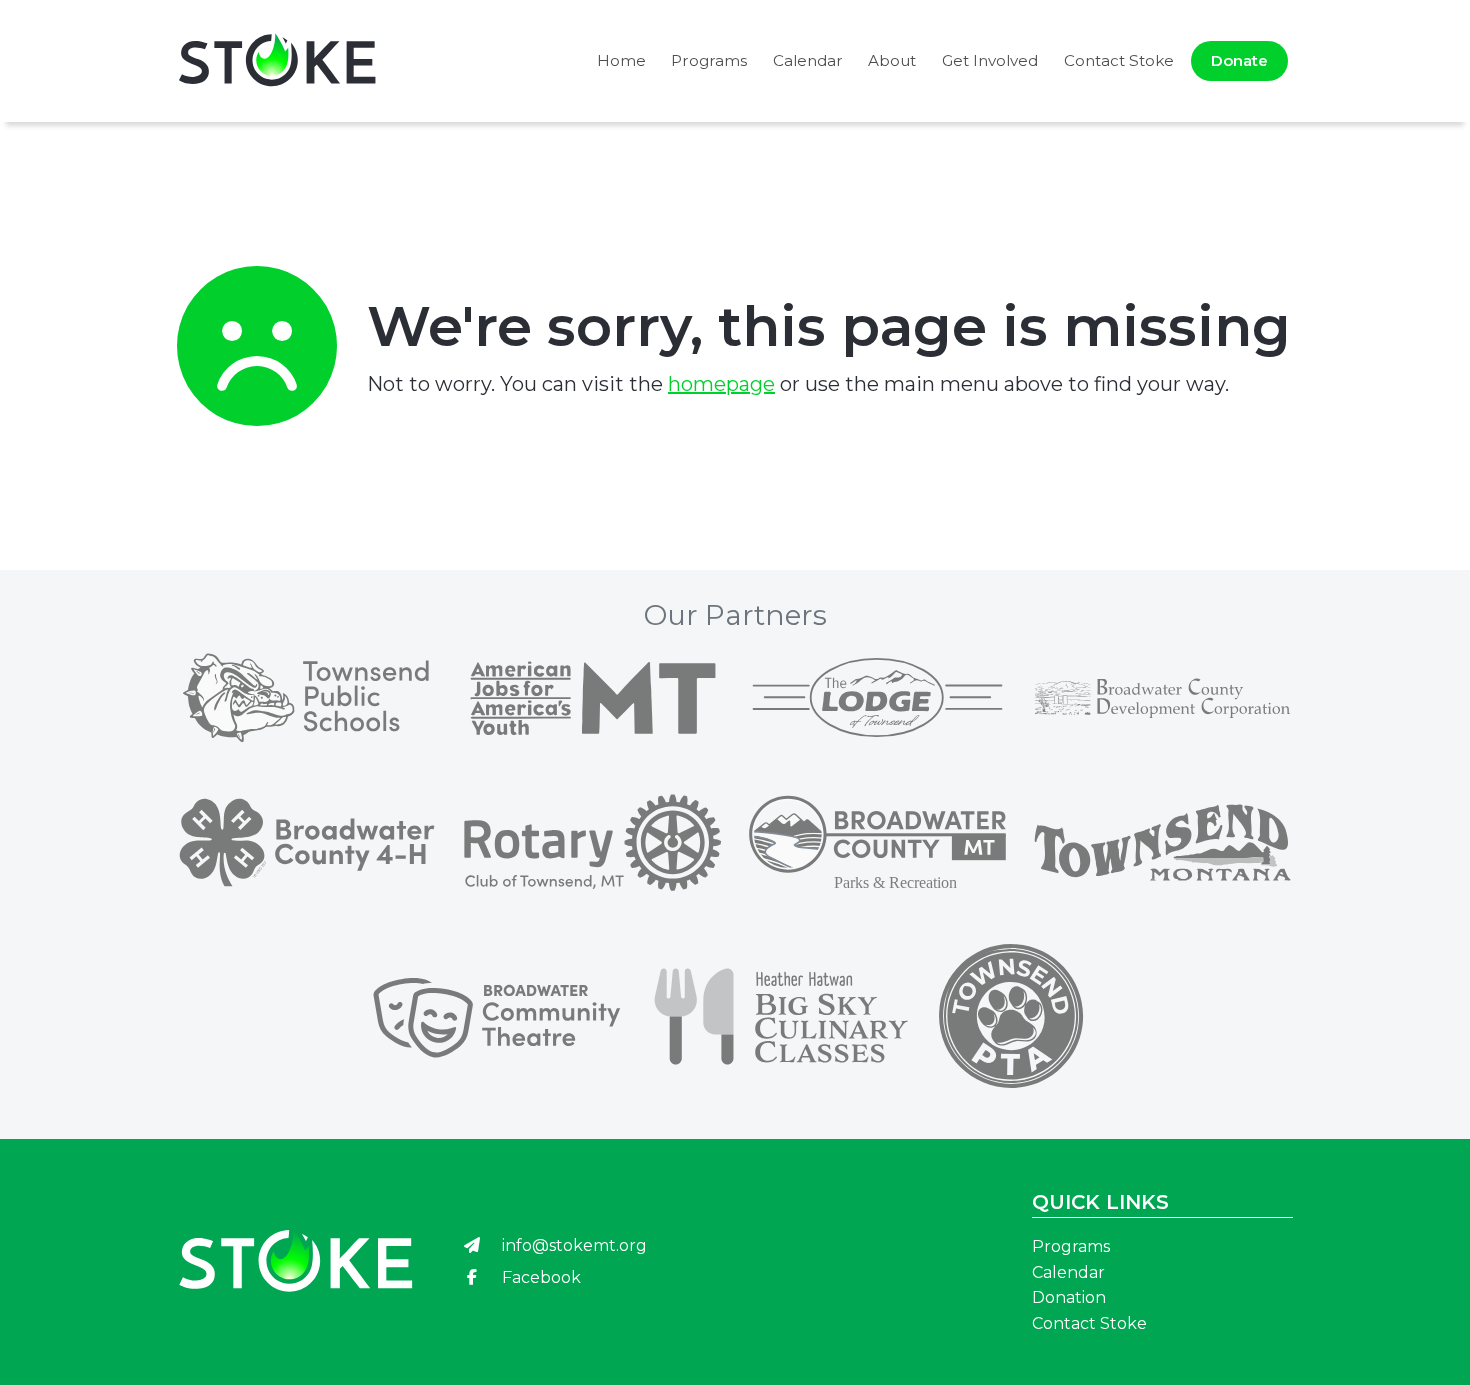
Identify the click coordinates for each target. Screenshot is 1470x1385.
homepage (721, 384)
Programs (709, 60)
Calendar (808, 60)
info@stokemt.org (572, 1245)
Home (621, 60)
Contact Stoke (1119, 60)
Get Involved (990, 60)
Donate (1239, 60)
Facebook (539, 1277)
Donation (1069, 1297)
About (892, 60)
